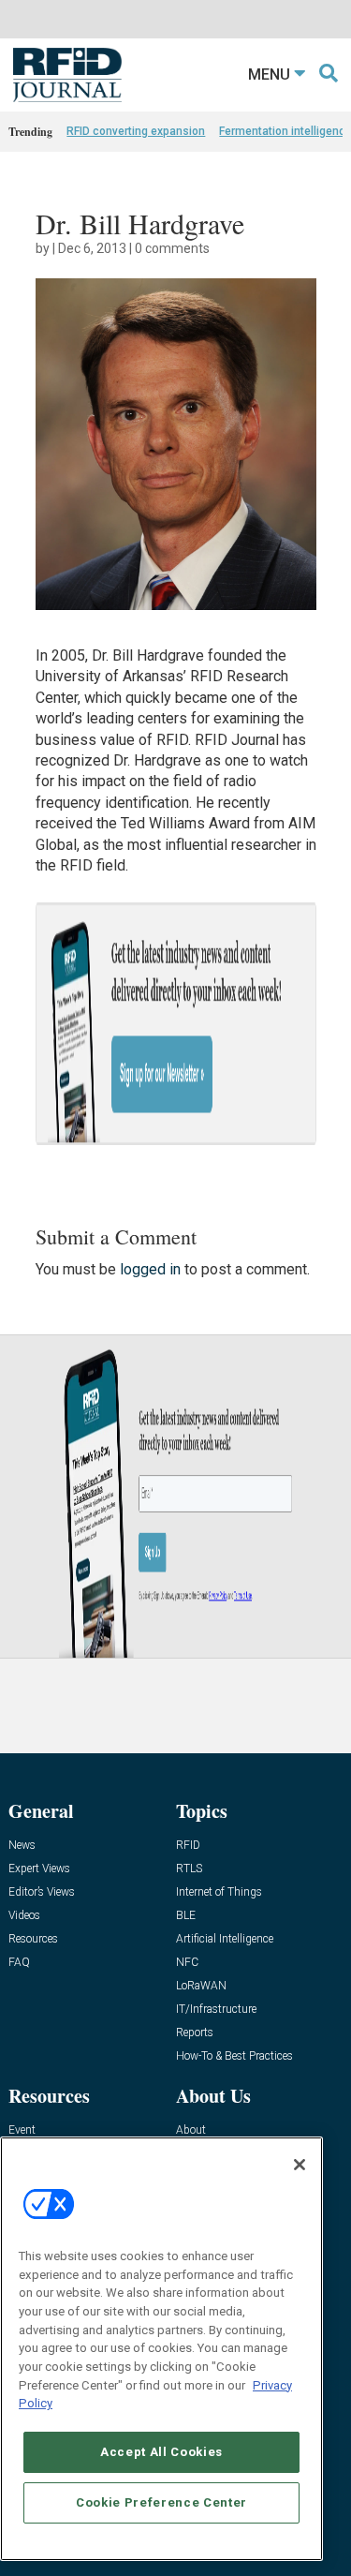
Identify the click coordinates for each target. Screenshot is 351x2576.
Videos (24, 1916)
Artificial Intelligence (225, 1939)
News (22, 1846)
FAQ (19, 1963)
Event (22, 2130)
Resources (33, 1939)
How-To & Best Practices (234, 2056)
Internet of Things (219, 1892)
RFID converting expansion (136, 131)
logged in (150, 1269)
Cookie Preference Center (161, 2502)
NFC (187, 1963)
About (191, 2130)
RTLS (189, 1869)
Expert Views (39, 1869)
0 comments (172, 248)
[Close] (300, 2165)
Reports (195, 2033)
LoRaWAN (201, 1986)
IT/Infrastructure (216, 2010)
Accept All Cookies (161, 2452)
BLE (186, 1916)
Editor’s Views (42, 1892)
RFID (188, 1846)
